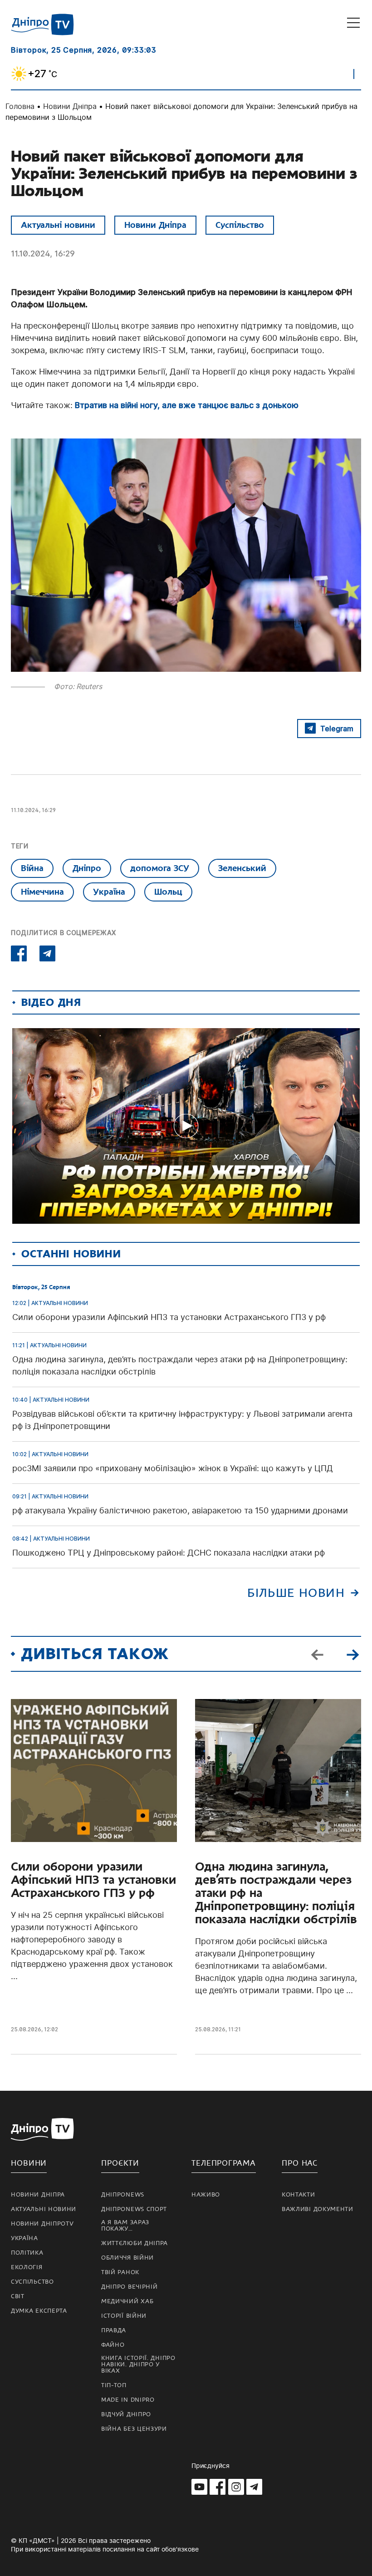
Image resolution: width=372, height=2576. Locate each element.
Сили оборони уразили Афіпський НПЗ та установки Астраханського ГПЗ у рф (93, 1880)
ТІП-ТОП (114, 2385)
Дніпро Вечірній (130, 2287)
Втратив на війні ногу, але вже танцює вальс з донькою (187, 405)
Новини (29, 2163)
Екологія (27, 2267)
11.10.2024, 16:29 (43, 254)
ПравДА (114, 2330)
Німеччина (42, 892)
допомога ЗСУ (160, 868)
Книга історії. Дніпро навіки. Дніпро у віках (138, 2364)
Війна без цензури (134, 2429)
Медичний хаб (127, 2301)
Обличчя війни (127, 2258)
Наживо (206, 2195)
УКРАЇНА (24, 2238)
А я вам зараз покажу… (125, 2226)
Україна (109, 892)
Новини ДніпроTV (42, 2224)
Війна (32, 868)
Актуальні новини (58, 225)
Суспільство (240, 225)
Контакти (299, 2195)
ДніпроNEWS (123, 2195)
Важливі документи (318, 2209)
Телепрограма (224, 2163)
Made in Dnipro (128, 2400)
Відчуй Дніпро (126, 2414)
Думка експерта (39, 2311)
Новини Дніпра (70, 106)
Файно (113, 2345)
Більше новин (296, 1593)
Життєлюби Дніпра (135, 2243)
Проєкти (120, 2163)
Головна (20, 106)
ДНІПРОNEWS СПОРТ (134, 2209)
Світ (18, 2296)
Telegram (337, 729)
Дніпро (87, 868)
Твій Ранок (120, 2272)
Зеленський (242, 868)
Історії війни (124, 2316)
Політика (27, 2253)
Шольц (168, 892)
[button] (352, 1654)
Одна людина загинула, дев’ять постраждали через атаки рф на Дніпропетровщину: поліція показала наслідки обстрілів (276, 1893)
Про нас (300, 2163)
